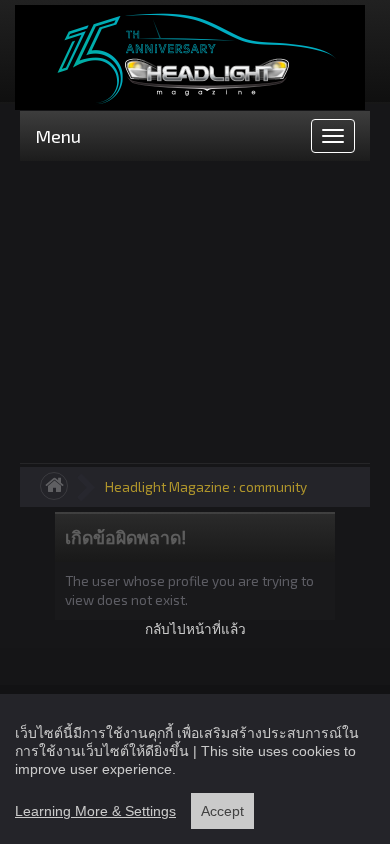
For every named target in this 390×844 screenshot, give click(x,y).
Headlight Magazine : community (206, 486)
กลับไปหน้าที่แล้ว (195, 628)
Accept (222, 811)
